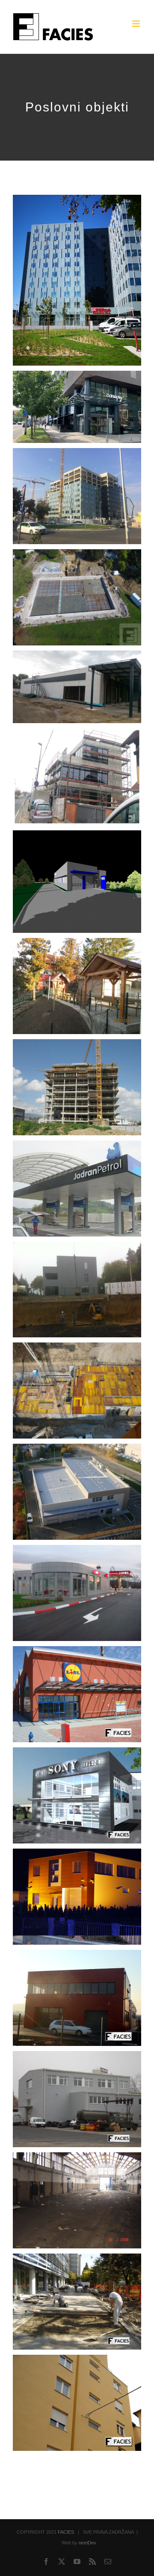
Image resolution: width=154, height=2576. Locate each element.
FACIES (66, 2532)
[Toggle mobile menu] (137, 24)
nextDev (87, 2543)
